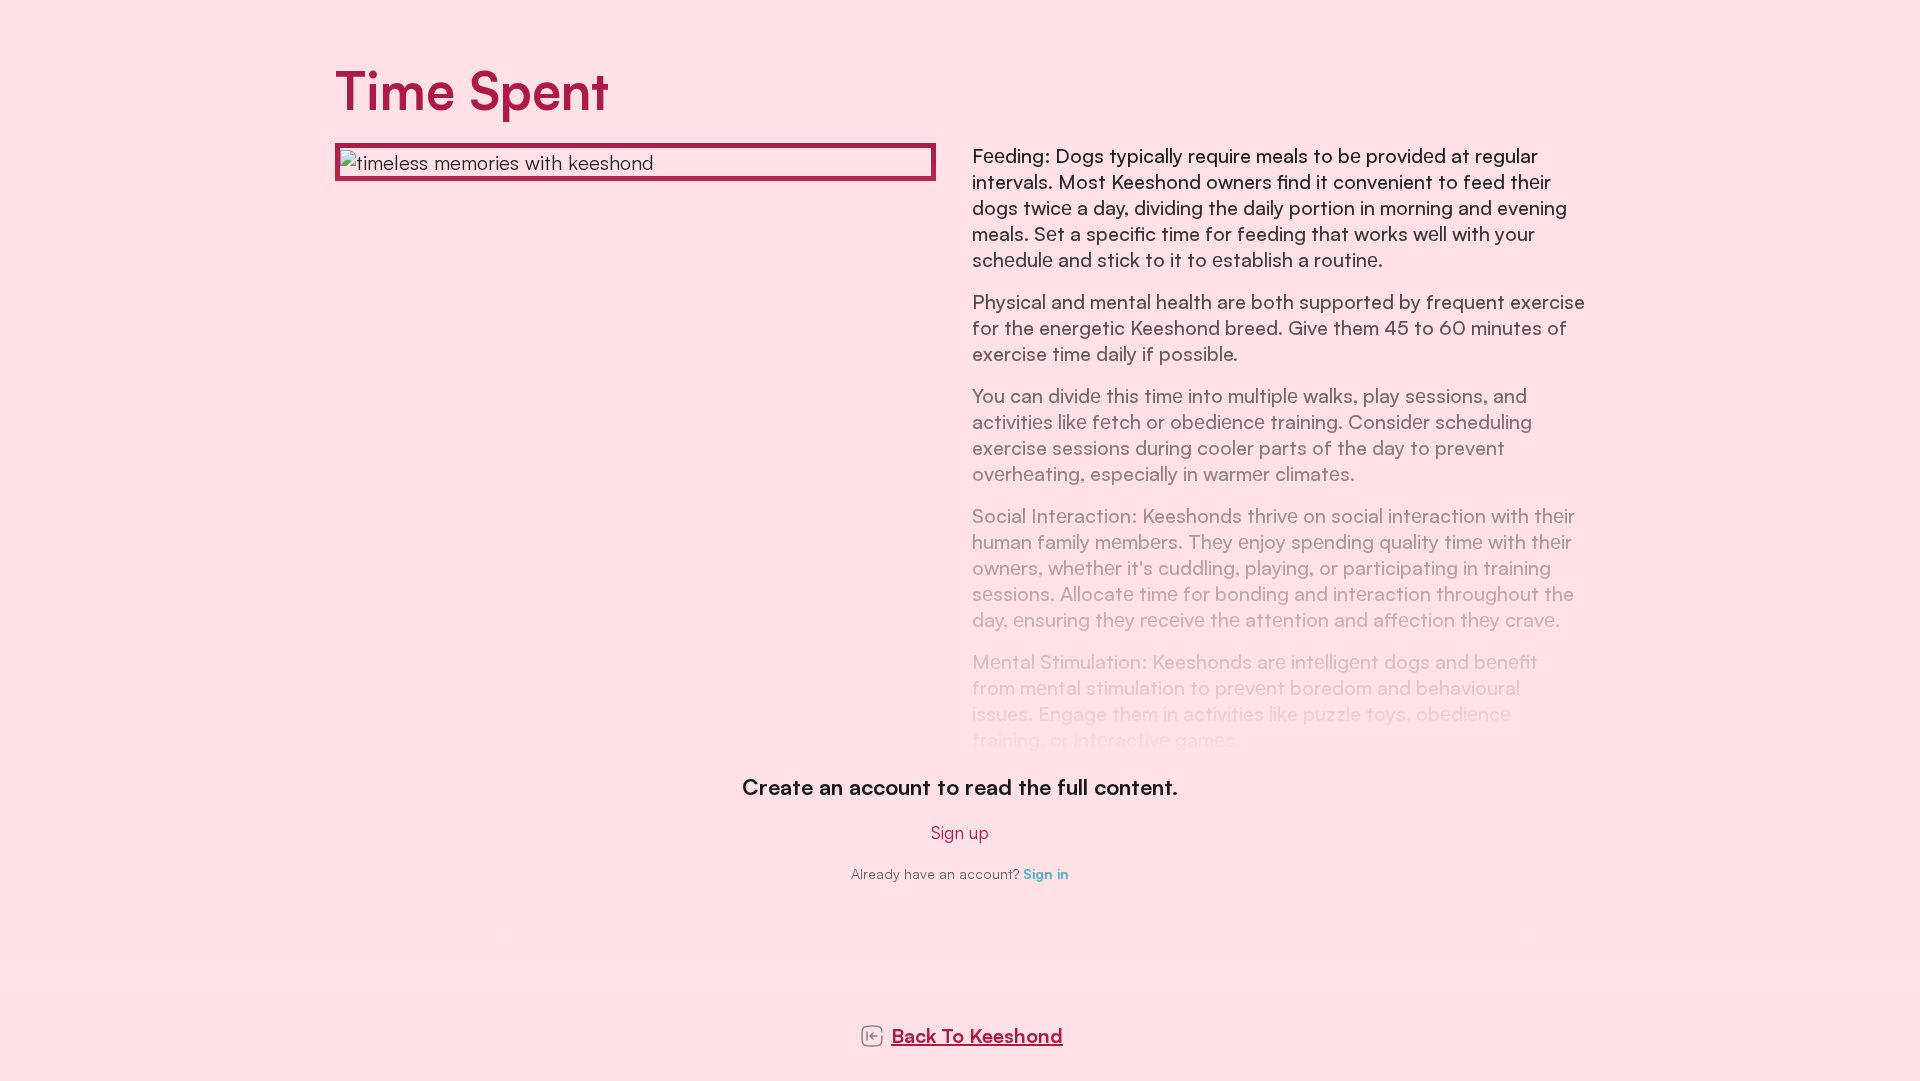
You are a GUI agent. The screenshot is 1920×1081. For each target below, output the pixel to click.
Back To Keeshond (977, 1035)
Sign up (960, 832)
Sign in (1046, 873)
